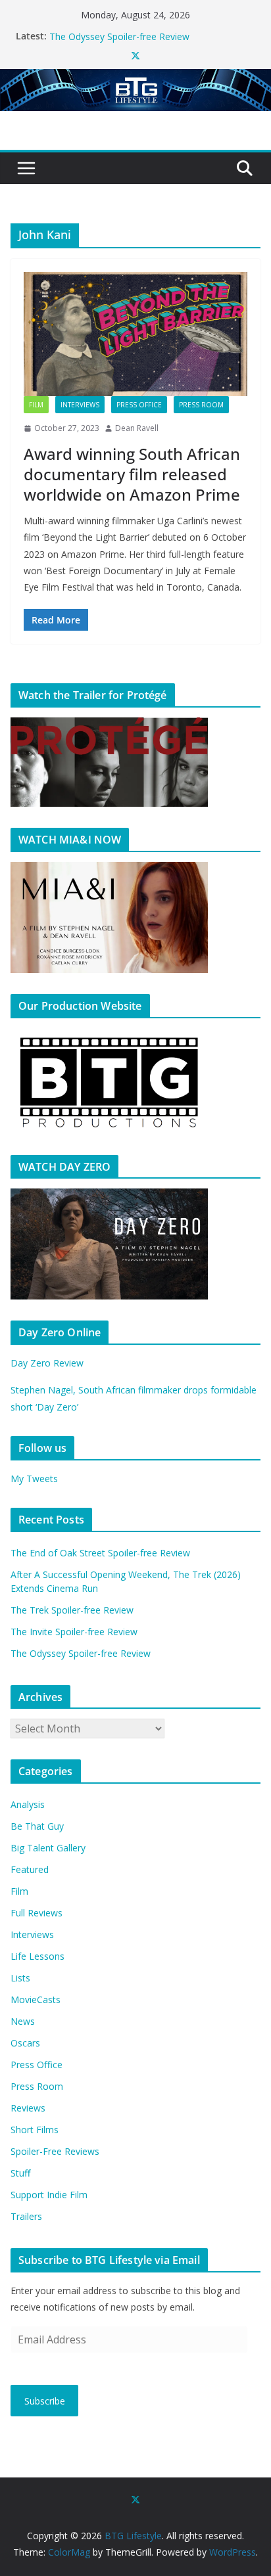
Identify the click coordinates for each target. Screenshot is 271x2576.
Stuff (20, 2173)
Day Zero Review (47, 1363)
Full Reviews (37, 1913)
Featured (30, 1869)
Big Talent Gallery (48, 1848)
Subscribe (45, 2401)
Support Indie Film (49, 2195)
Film (36, 405)
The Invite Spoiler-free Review (113, 31)
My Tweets (34, 1479)
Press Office (139, 405)
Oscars (25, 2043)
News (23, 2021)
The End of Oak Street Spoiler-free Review (100, 1553)
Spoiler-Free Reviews (55, 2151)
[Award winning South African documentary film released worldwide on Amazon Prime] (135, 334)
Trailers (26, 2216)
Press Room (201, 405)
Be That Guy (37, 1826)
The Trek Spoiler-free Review (72, 1610)
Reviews (28, 2108)
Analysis (28, 1804)
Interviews (80, 405)
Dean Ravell (137, 428)
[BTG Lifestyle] (135, 78)
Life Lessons (37, 1956)
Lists (20, 1978)
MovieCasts (36, 2000)
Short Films (35, 2130)
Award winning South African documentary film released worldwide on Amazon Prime (132, 474)
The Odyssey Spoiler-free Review (81, 1653)
